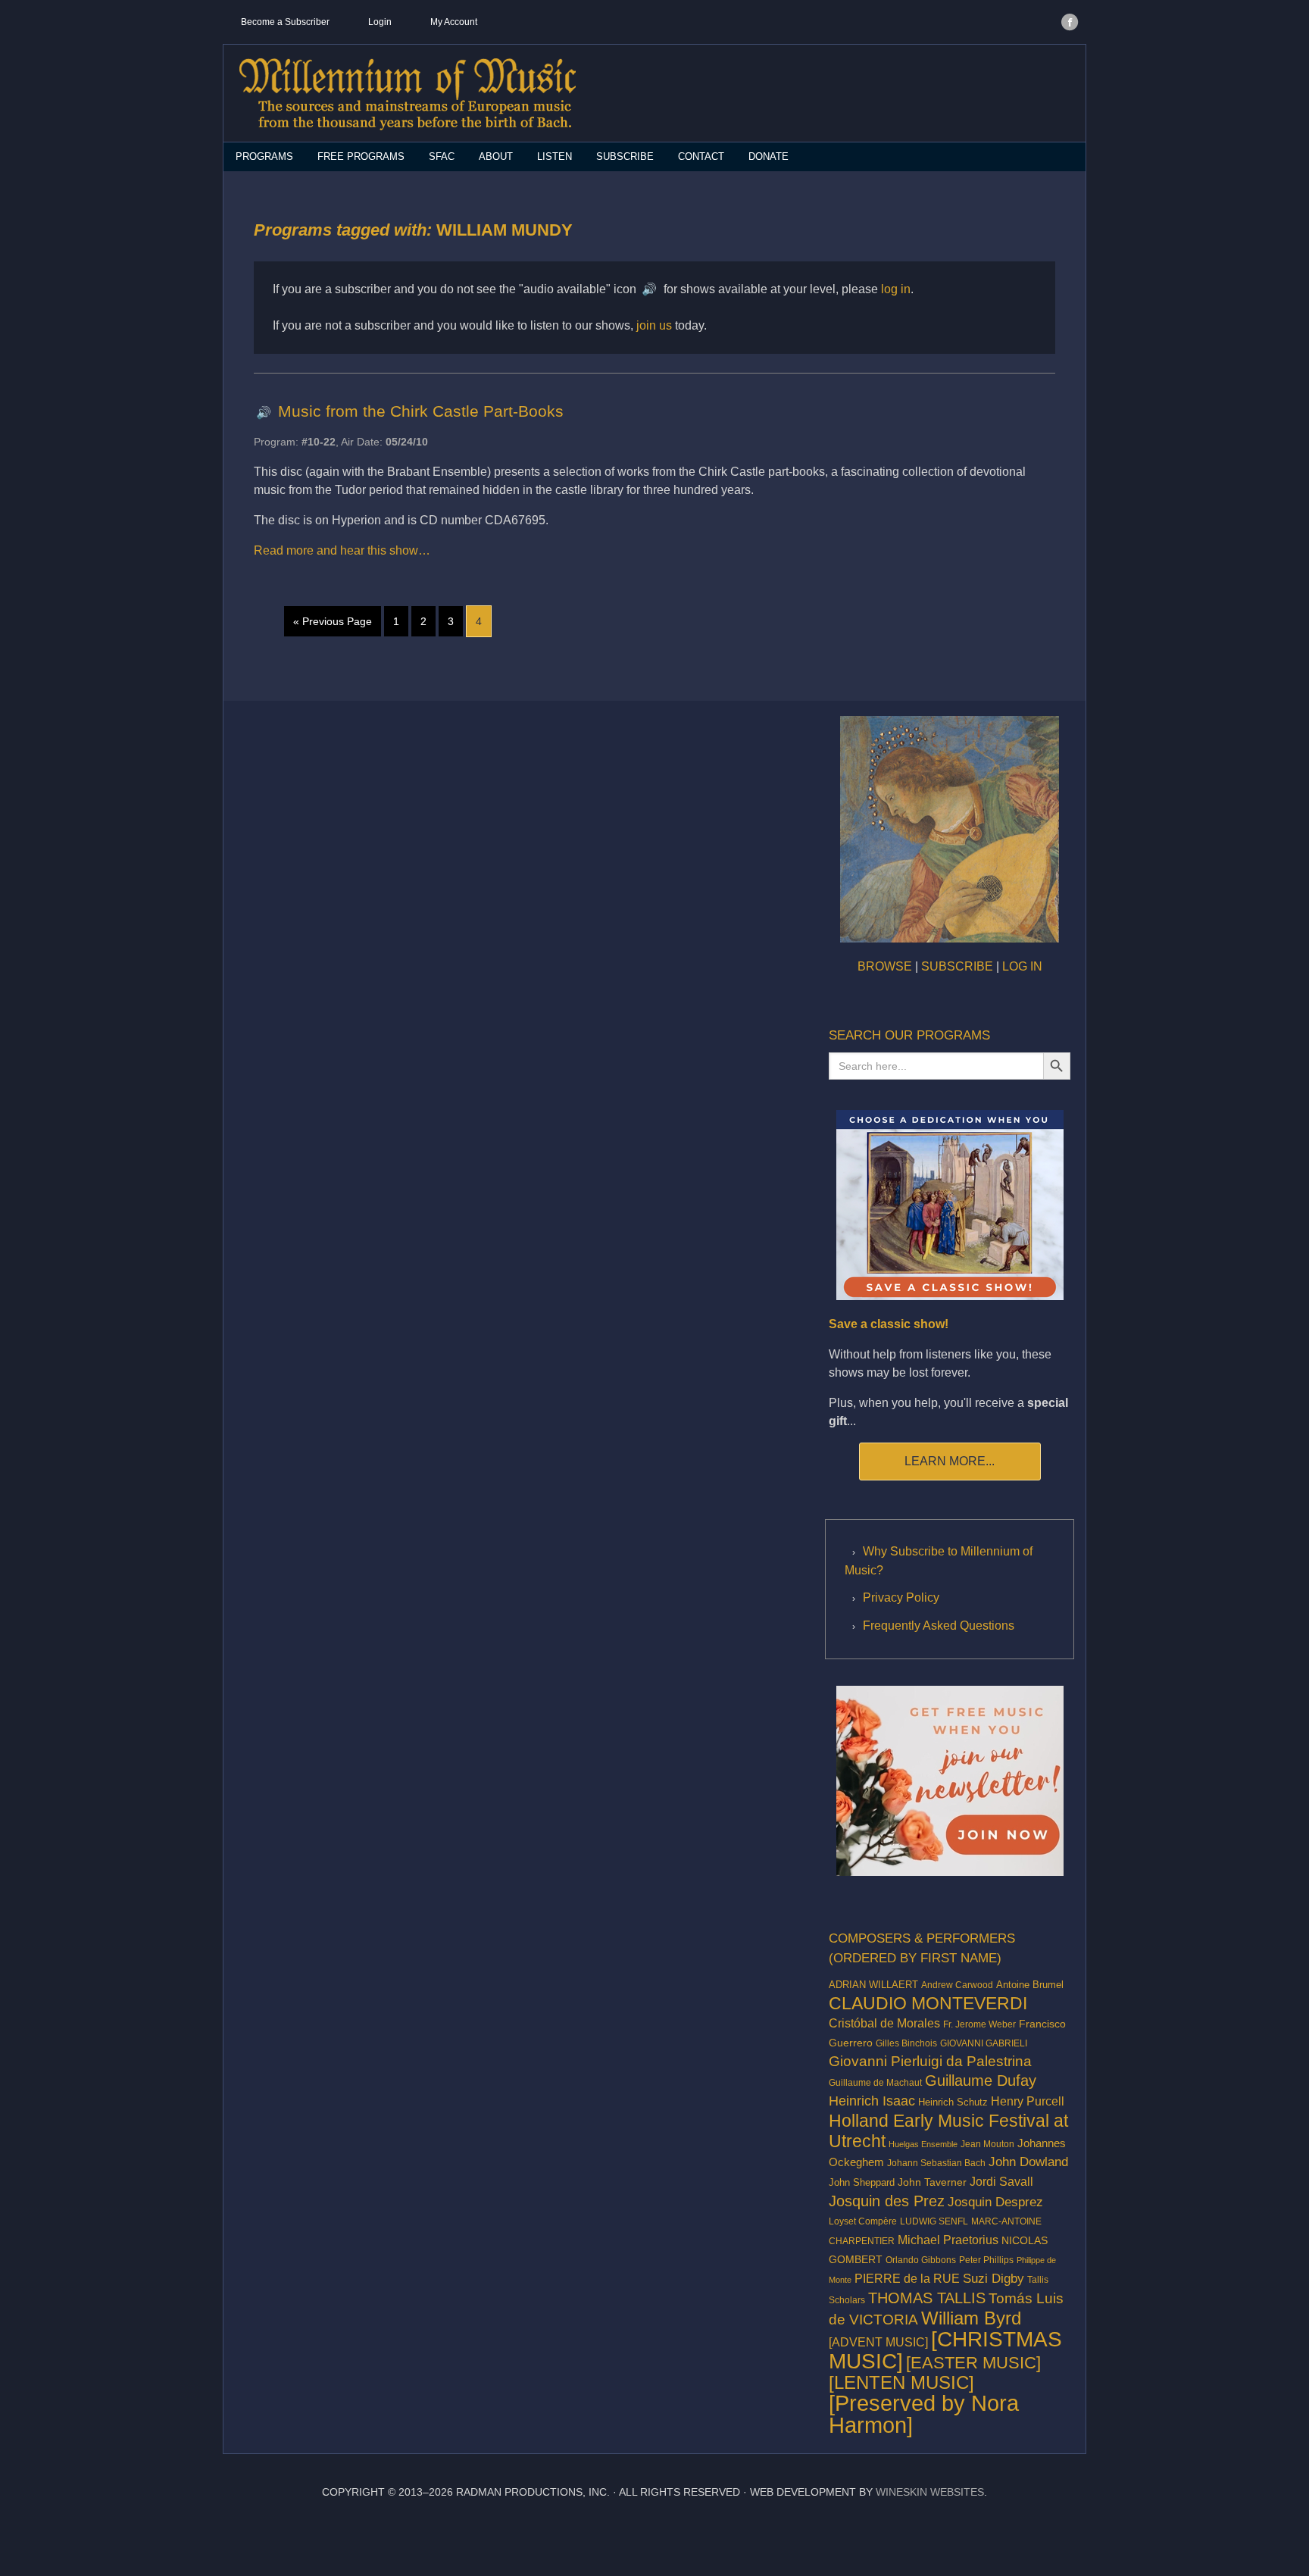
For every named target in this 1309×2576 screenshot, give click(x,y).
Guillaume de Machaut (875, 2083)
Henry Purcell (1028, 2101)
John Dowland (1028, 2162)
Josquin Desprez (995, 2202)
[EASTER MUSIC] (973, 2363)
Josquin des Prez (887, 2201)
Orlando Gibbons (921, 2260)
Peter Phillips (986, 2260)
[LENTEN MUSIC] (901, 2382)
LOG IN (1022, 966)
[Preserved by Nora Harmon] (924, 2414)
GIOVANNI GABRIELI (984, 2043)
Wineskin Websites (930, 2492)
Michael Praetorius (948, 2240)
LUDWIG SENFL (934, 2221)
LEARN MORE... (950, 1461)
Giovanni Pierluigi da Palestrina (930, 2061)
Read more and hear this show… (342, 550)
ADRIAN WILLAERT (873, 1985)
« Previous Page (333, 621)
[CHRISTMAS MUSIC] (945, 2350)
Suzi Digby (993, 2278)
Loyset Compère (863, 2221)
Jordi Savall (1001, 2181)
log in (896, 289)
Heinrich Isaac (872, 2101)
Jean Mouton (987, 2144)
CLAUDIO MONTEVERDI (928, 2003)
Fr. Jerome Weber (979, 2024)
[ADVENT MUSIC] (878, 2342)
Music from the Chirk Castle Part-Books (421, 411)
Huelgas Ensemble (923, 2144)
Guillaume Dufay (981, 2080)
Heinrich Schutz (953, 2102)
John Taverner (932, 2182)
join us (654, 325)
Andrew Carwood (957, 1985)
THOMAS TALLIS (927, 2298)
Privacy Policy (901, 1597)
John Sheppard (862, 2183)
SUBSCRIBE (957, 966)
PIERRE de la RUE (907, 2279)
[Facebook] (1070, 22)
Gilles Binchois (906, 2043)
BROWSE (885, 966)
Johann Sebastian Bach (936, 2163)
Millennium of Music (407, 94)
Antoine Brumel (1030, 1985)
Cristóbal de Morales (884, 2023)
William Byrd (971, 2318)
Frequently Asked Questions (939, 1626)
